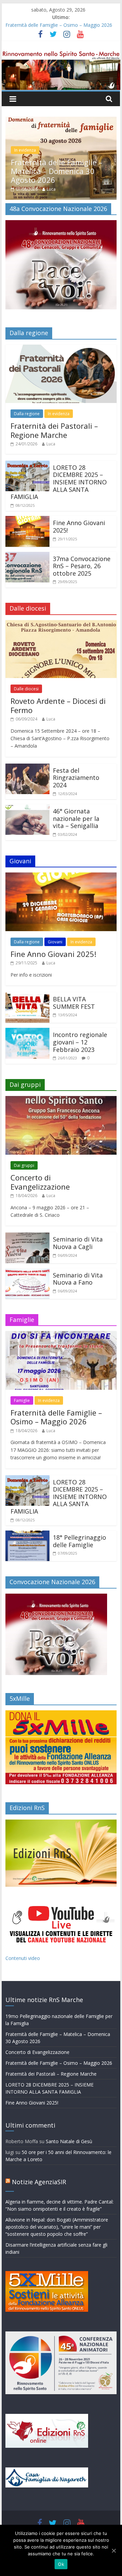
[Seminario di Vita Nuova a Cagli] (27, 1215)
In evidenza (59, 392)
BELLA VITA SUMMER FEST (74, 981)
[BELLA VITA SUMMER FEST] (27, 975)
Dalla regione (27, 392)
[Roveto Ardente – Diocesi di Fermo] (61, 603)
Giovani (55, 920)
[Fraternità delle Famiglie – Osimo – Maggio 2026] (61, 1314)
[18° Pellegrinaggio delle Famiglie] (27, 1513)
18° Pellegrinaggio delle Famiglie (79, 1520)
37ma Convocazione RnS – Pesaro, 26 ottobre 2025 (82, 545)
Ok (61, 2564)
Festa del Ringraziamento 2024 (76, 756)
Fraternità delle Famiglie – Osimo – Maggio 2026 (59, 25)
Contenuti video (23, 1937)
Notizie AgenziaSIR (39, 2160)
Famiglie (22, 1379)
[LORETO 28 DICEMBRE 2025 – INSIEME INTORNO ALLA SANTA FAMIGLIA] (27, 443)
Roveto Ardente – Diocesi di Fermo (58, 684)
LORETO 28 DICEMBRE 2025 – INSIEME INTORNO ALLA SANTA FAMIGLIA (59, 461)
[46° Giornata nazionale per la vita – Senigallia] (27, 787)
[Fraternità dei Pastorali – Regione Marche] (61, 327)
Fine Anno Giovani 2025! (79, 505)
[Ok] (114, 2551)
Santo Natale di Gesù (69, 2120)
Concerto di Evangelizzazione (64, 158)
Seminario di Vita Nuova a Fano (78, 1257)
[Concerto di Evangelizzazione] (63, 121)
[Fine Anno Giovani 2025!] (27, 499)
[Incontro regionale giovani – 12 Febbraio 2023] (27, 1011)
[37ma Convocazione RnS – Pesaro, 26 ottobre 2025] (27, 535)
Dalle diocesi (26, 667)
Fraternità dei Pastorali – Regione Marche (54, 409)
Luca (53, 168)
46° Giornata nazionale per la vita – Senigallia (76, 797)
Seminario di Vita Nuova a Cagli (78, 1222)
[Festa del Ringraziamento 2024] (27, 746)
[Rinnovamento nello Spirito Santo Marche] (61, 55)
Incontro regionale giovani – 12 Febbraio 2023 (80, 1021)
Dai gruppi (26, 147)
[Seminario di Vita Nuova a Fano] (27, 1251)
